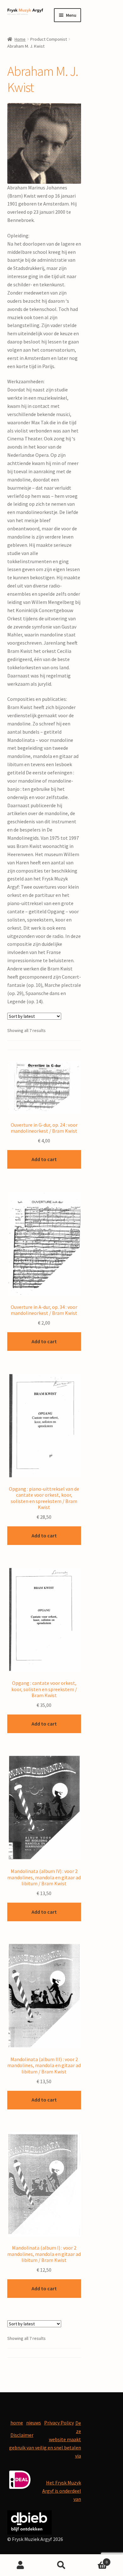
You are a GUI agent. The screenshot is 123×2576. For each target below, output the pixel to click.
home (17, 2423)
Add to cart (44, 1159)
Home (20, 39)
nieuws (34, 2423)
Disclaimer (22, 2435)
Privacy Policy (59, 2423)
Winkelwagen (95, 2560)
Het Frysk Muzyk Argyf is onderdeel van (62, 2491)
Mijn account (20, 2565)
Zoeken (61, 2565)
